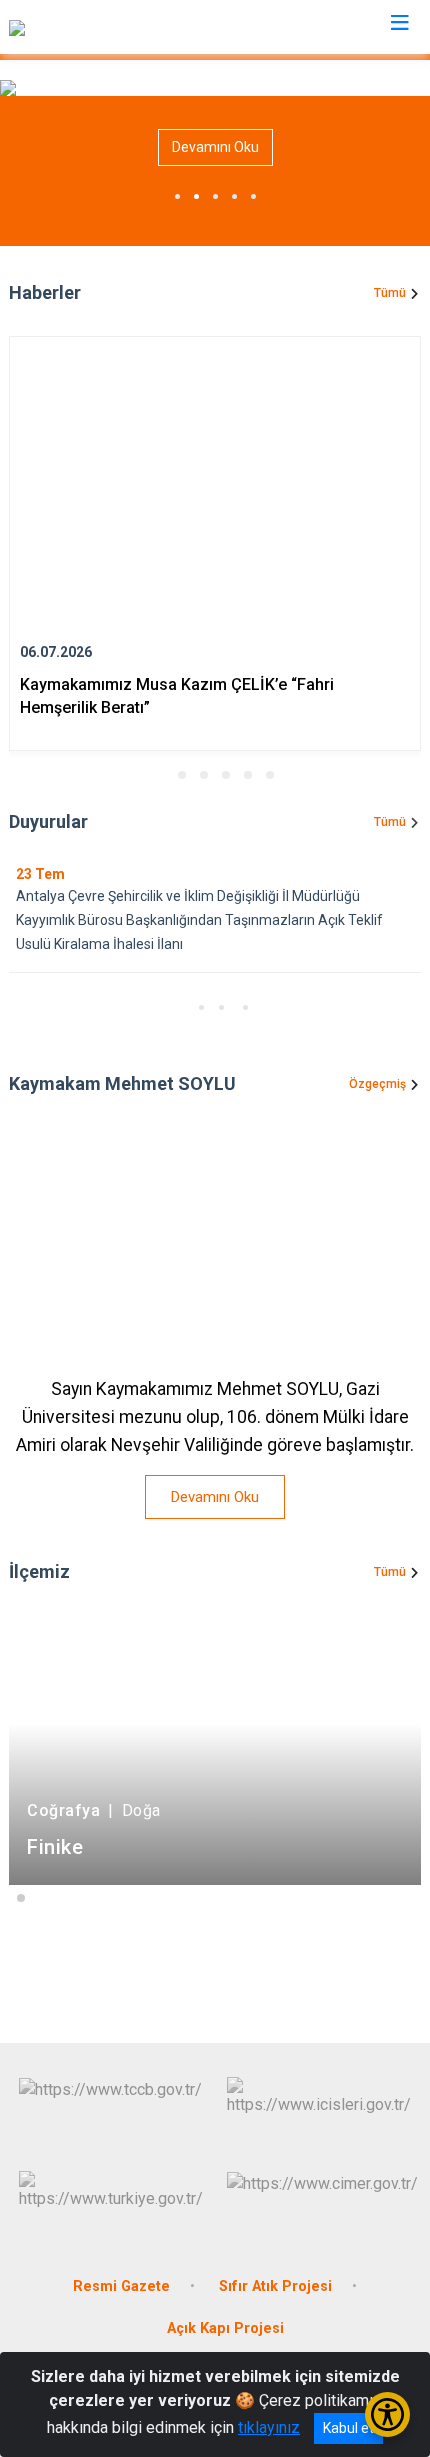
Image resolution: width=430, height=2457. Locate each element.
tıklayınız (269, 2427)
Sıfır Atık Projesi (275, 2286)
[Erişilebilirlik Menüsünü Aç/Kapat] (387, 2414)
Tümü (390, 293)
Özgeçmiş (377, 1084)
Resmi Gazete (121, 2286)
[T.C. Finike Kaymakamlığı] (94, 27)
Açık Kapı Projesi (225, 2328)
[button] (160, 775)
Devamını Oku (215, 147)
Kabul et (348, 2428)
